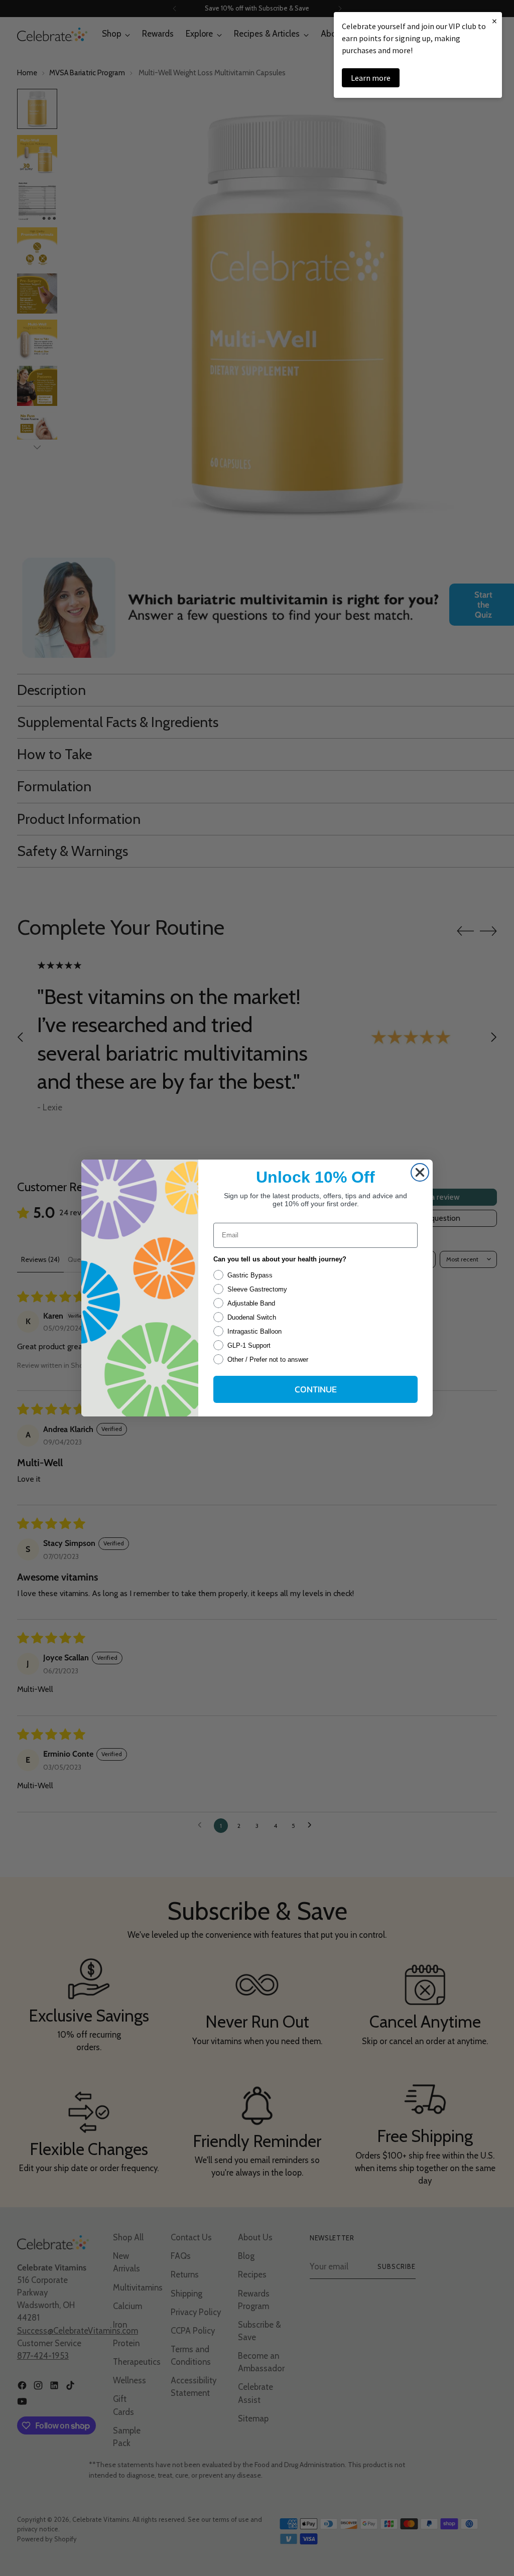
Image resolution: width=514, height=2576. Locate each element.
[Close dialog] (420, 1172)
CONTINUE (316, 1389)
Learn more (371, 78)
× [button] (494, 21)
